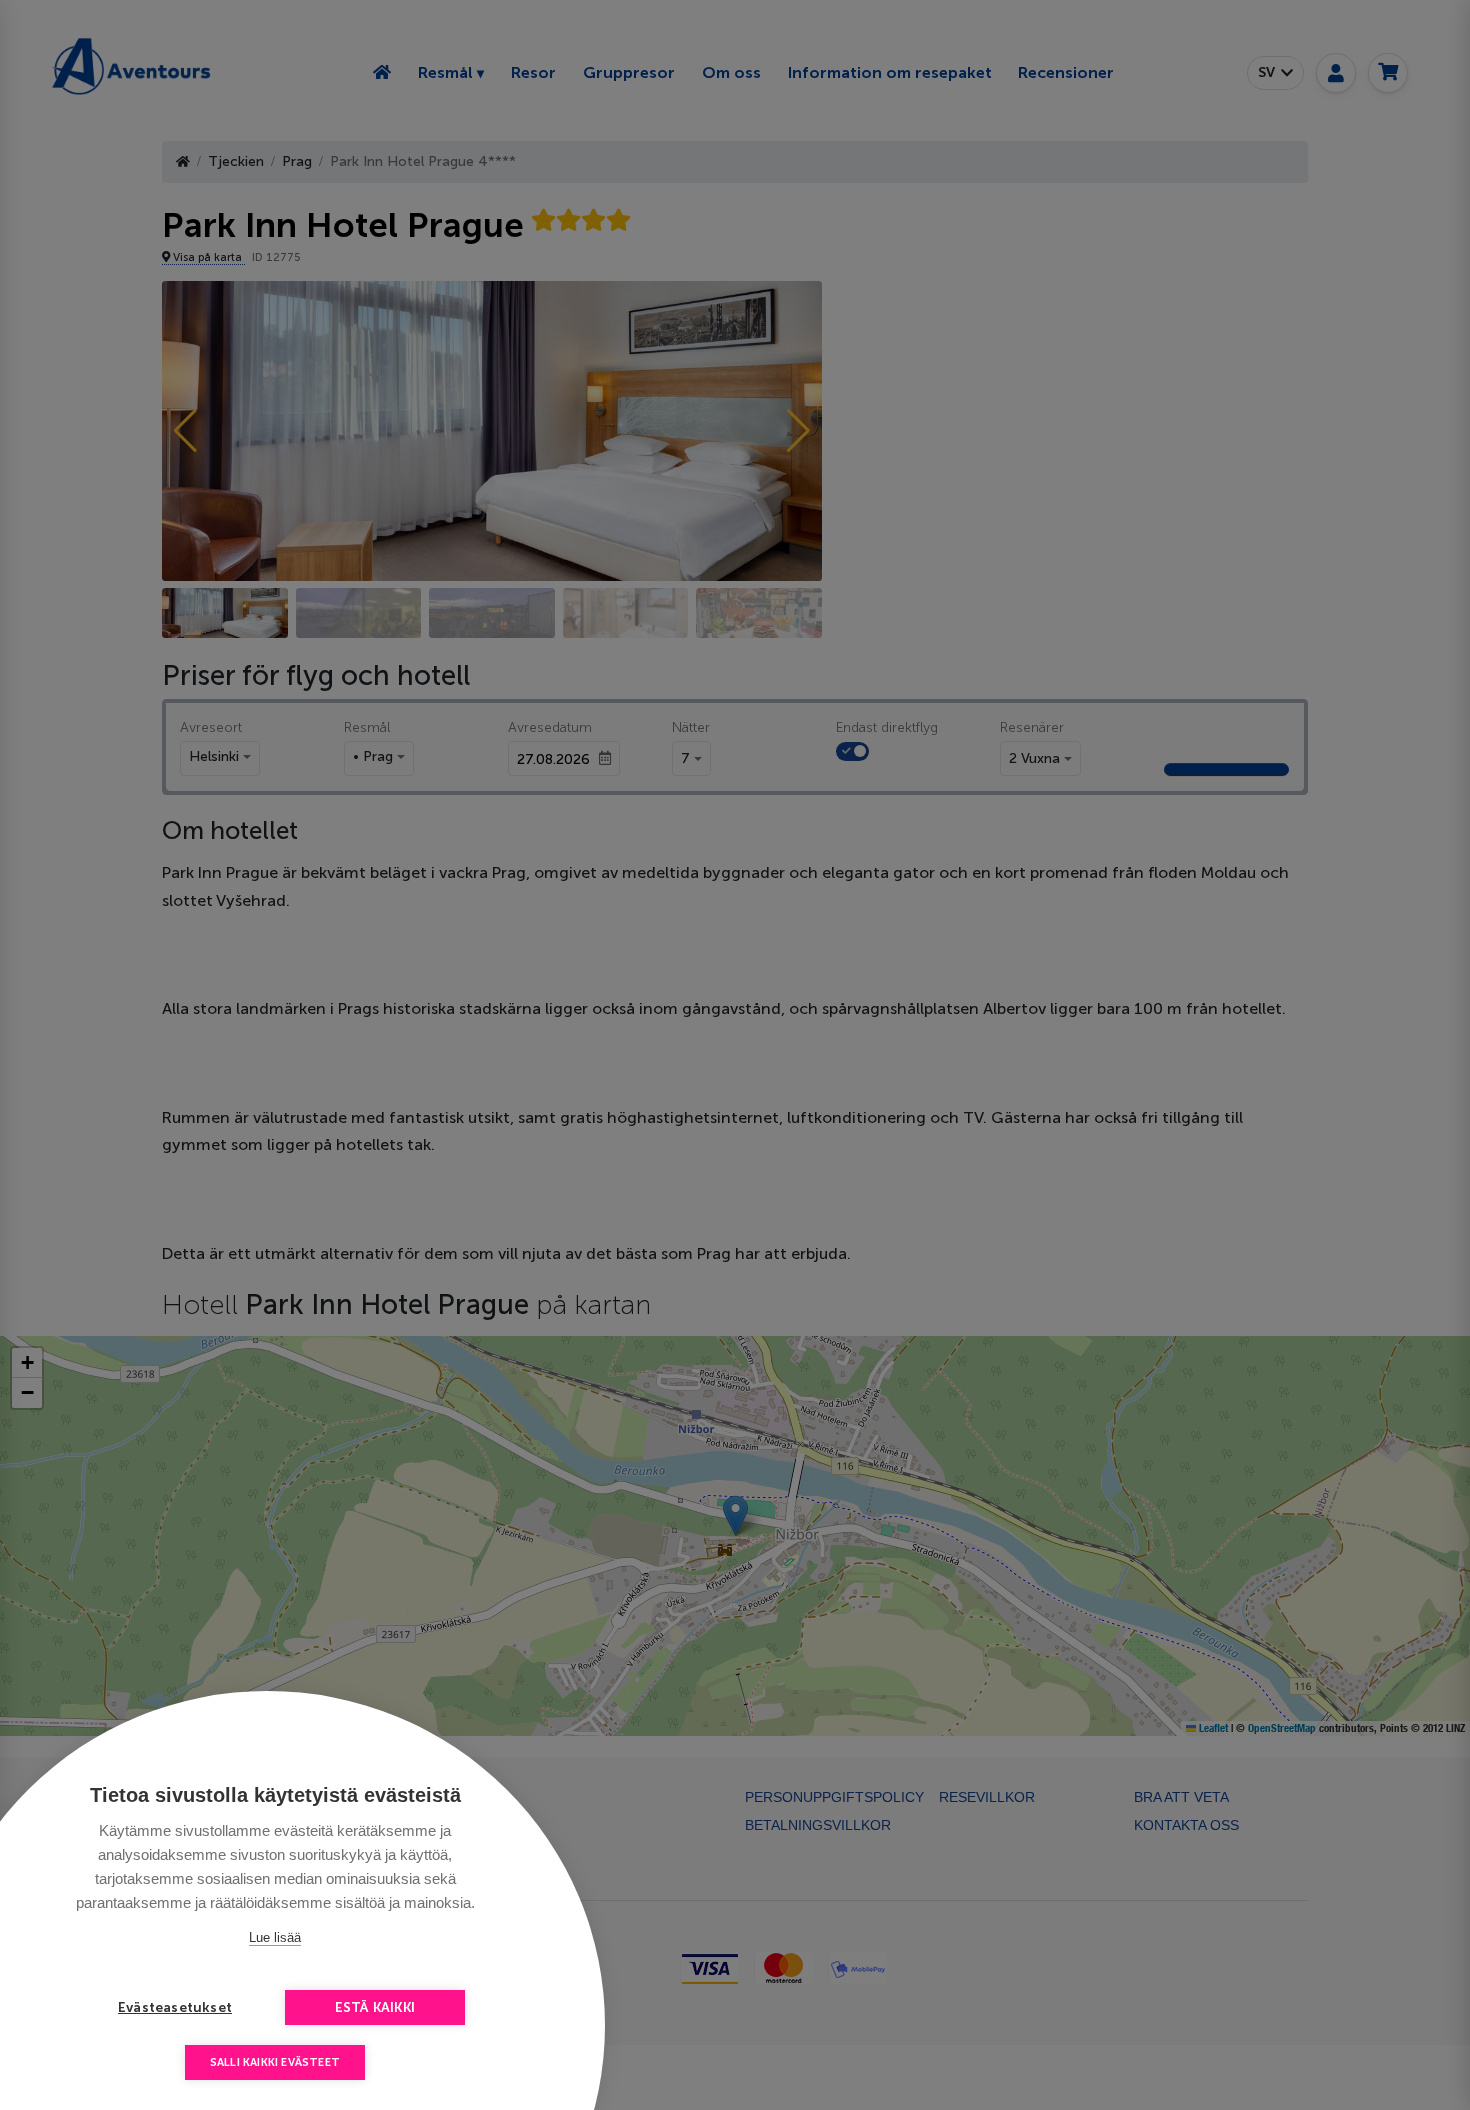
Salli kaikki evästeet (275, 2062)
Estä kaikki (375, 2007)
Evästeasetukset (175, 2007)
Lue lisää (275, 1937)
